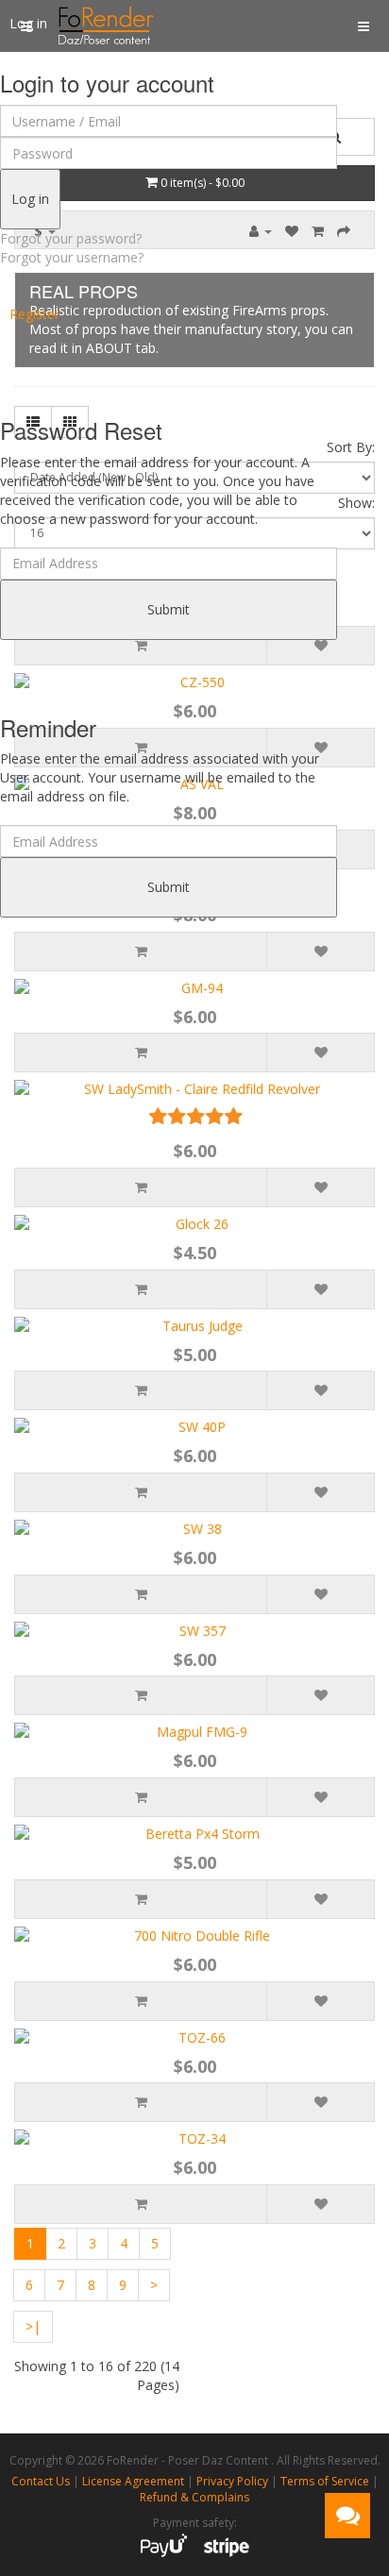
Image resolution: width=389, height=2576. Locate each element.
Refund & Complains (194, 2497)
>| (33, 2326)
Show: (356, 503)
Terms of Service (325, 2481)
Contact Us (41, 2481)
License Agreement (133, 2481)
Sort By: (351, 447)
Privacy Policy (232, 2481)
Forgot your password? (71, 238)
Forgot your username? (72, 257)
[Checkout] (344, 231)
